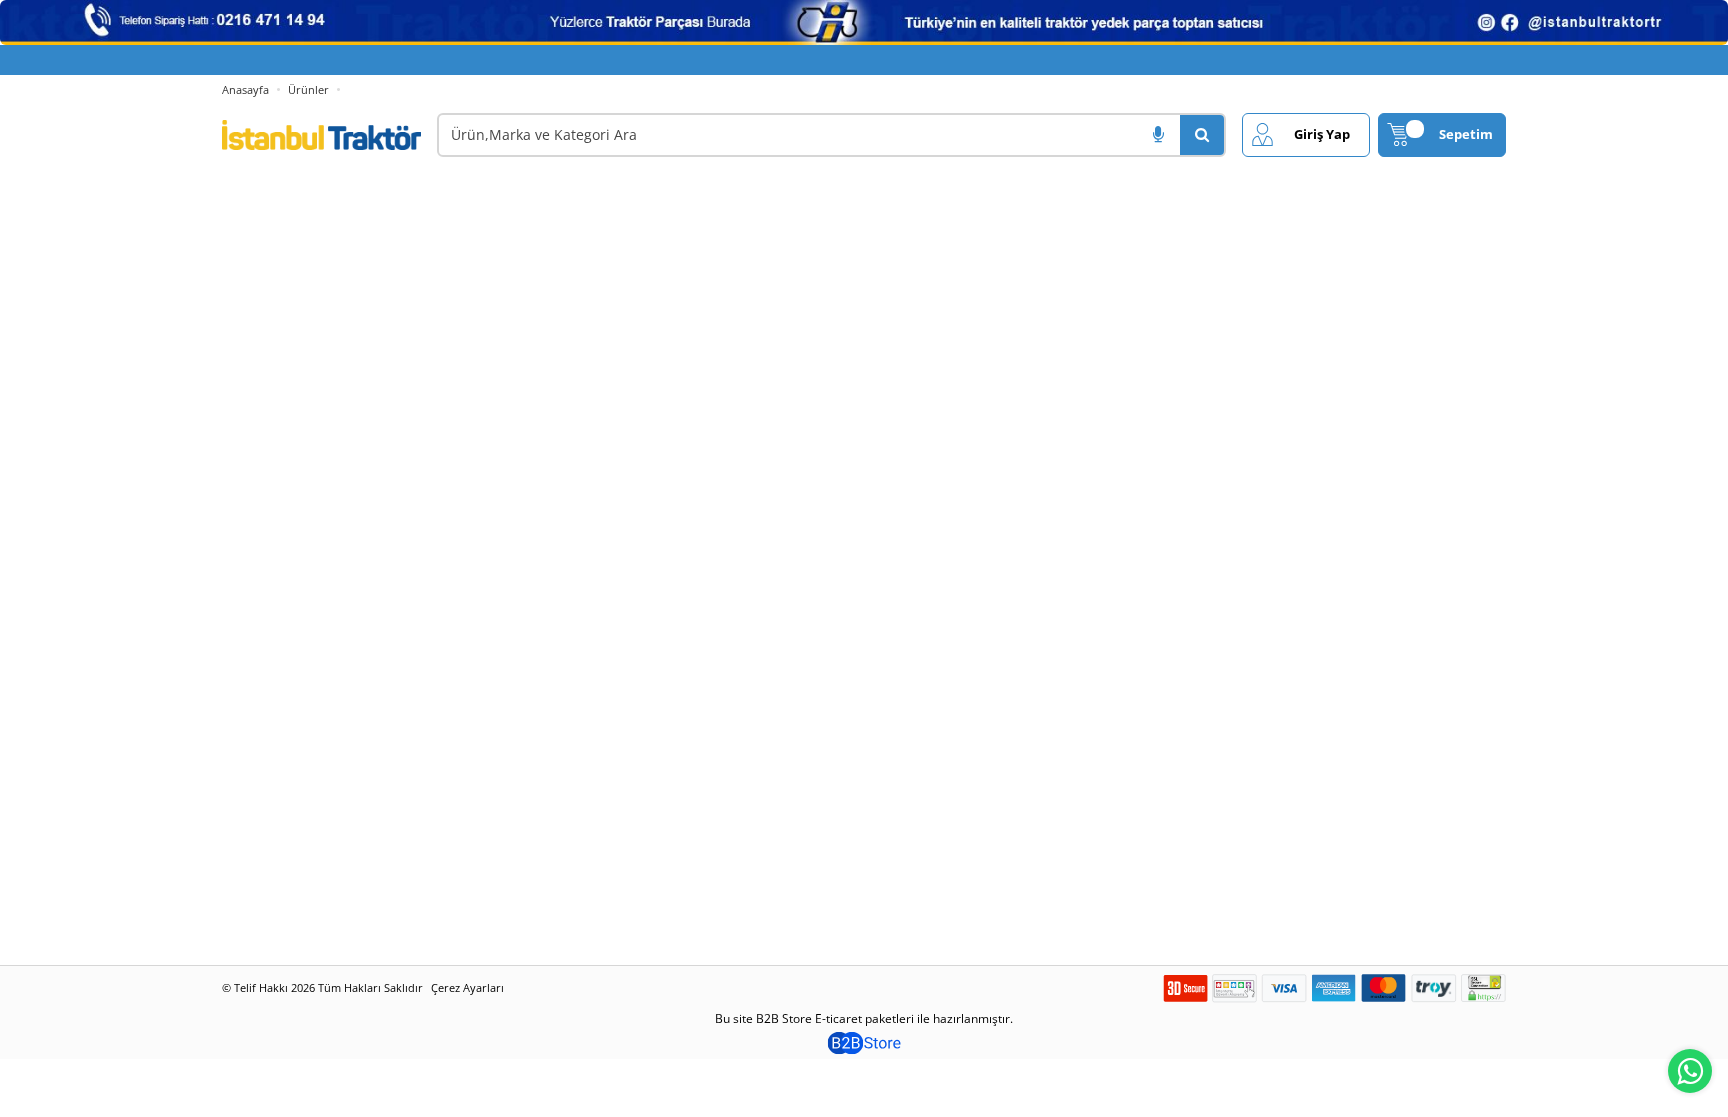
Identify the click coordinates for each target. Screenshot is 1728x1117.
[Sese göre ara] (1158, 135)
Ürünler (308, 89)
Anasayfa (245, 89)
